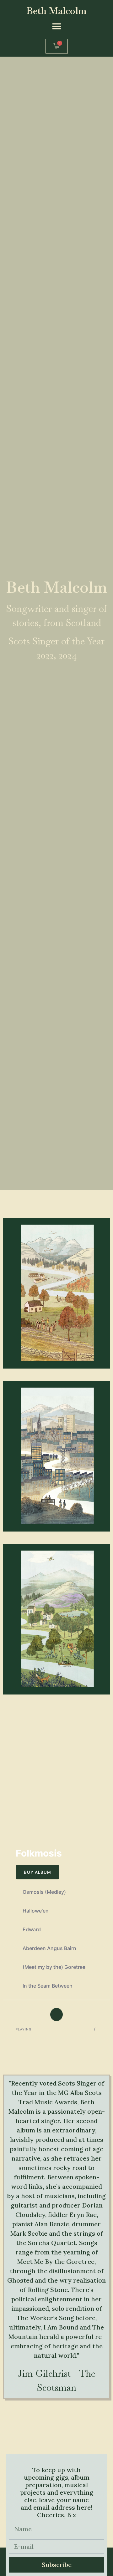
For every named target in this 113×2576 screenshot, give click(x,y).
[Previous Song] (37, 2014)
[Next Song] (77, 2014)
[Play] (57, 2014)
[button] (57, 26)
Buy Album (38, 1872)
